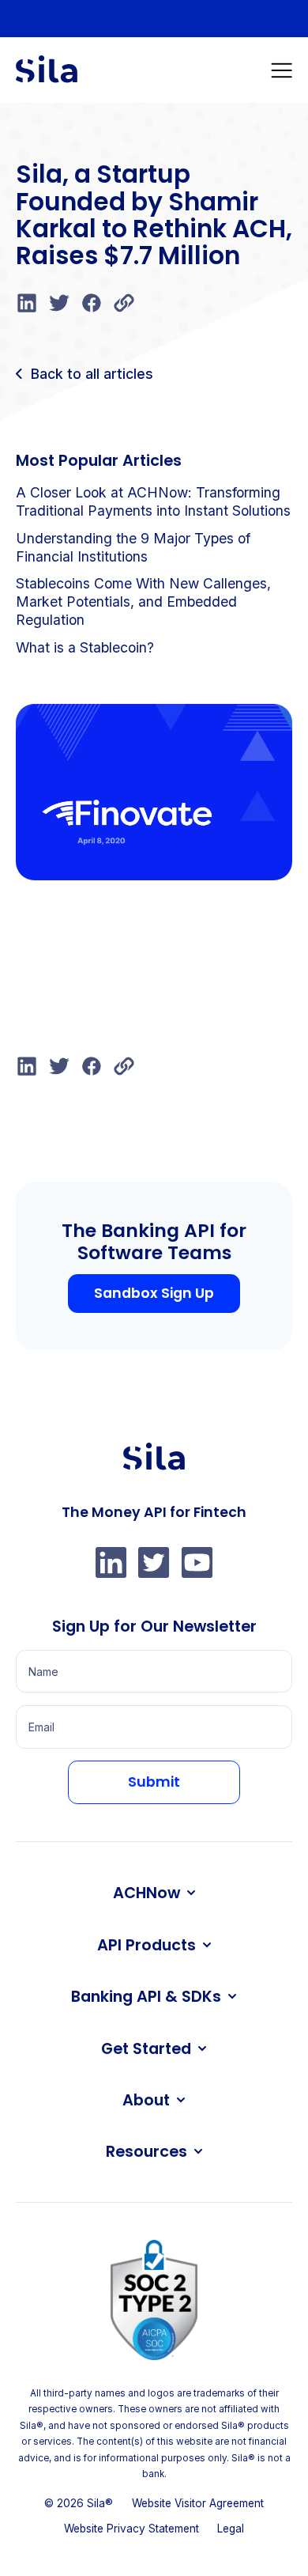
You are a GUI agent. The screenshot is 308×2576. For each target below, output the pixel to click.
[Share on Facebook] (92, 312)
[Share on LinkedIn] (27, 312)
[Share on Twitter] (59, 312)
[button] (282, 70)
